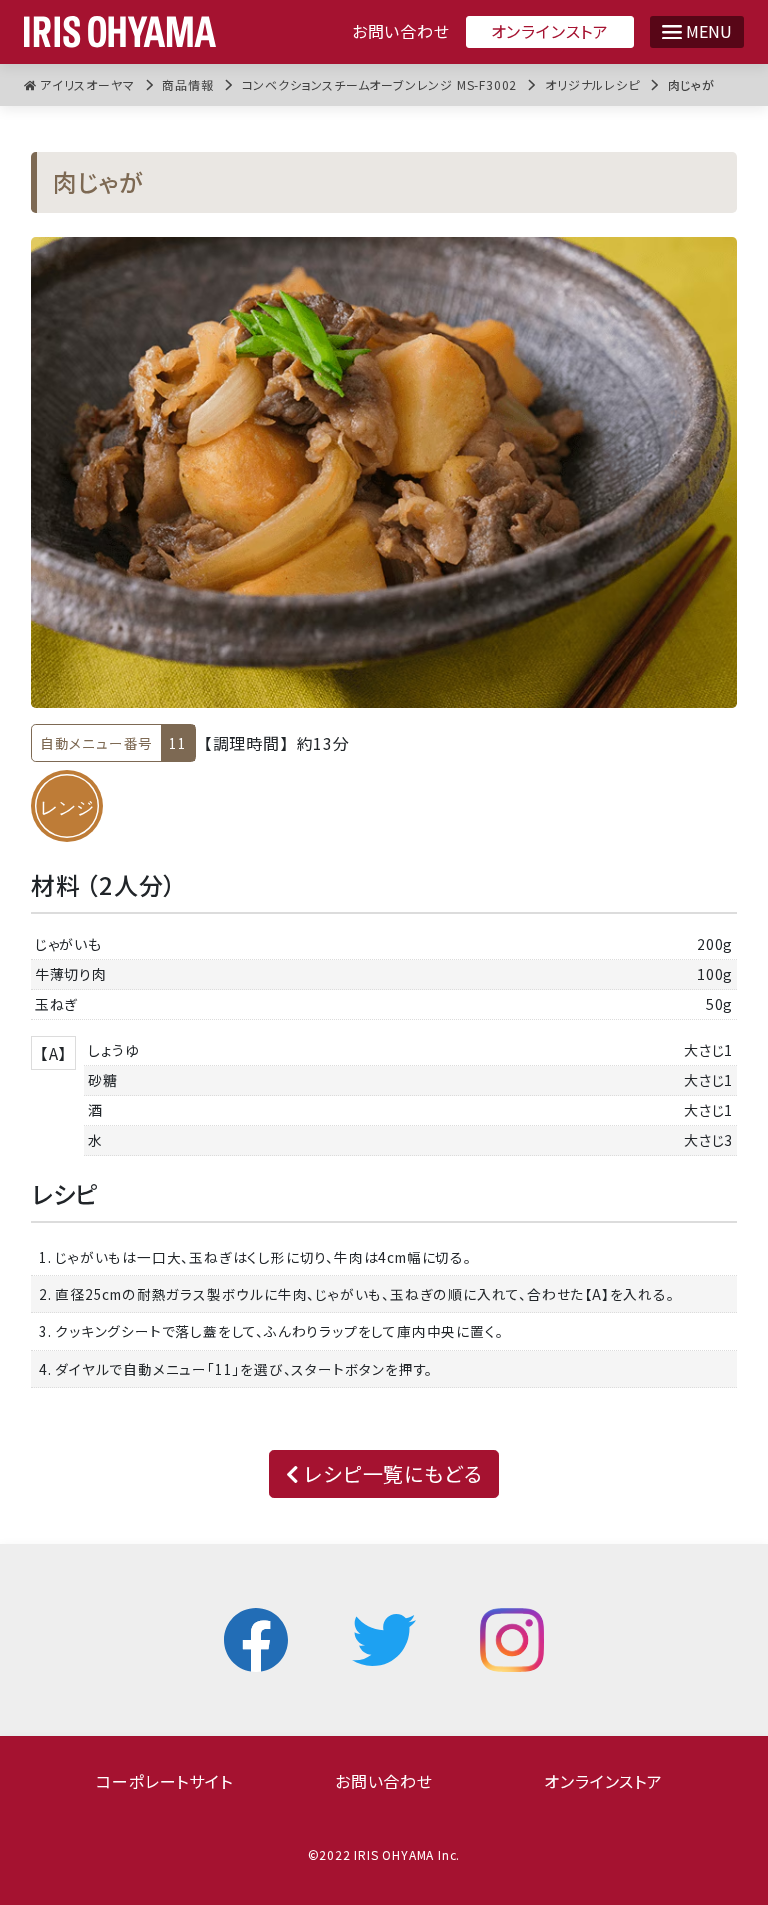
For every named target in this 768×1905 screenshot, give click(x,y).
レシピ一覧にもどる (390, 1473)
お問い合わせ (401, 31)
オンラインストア (550, 31)
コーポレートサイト (164, 1781)
